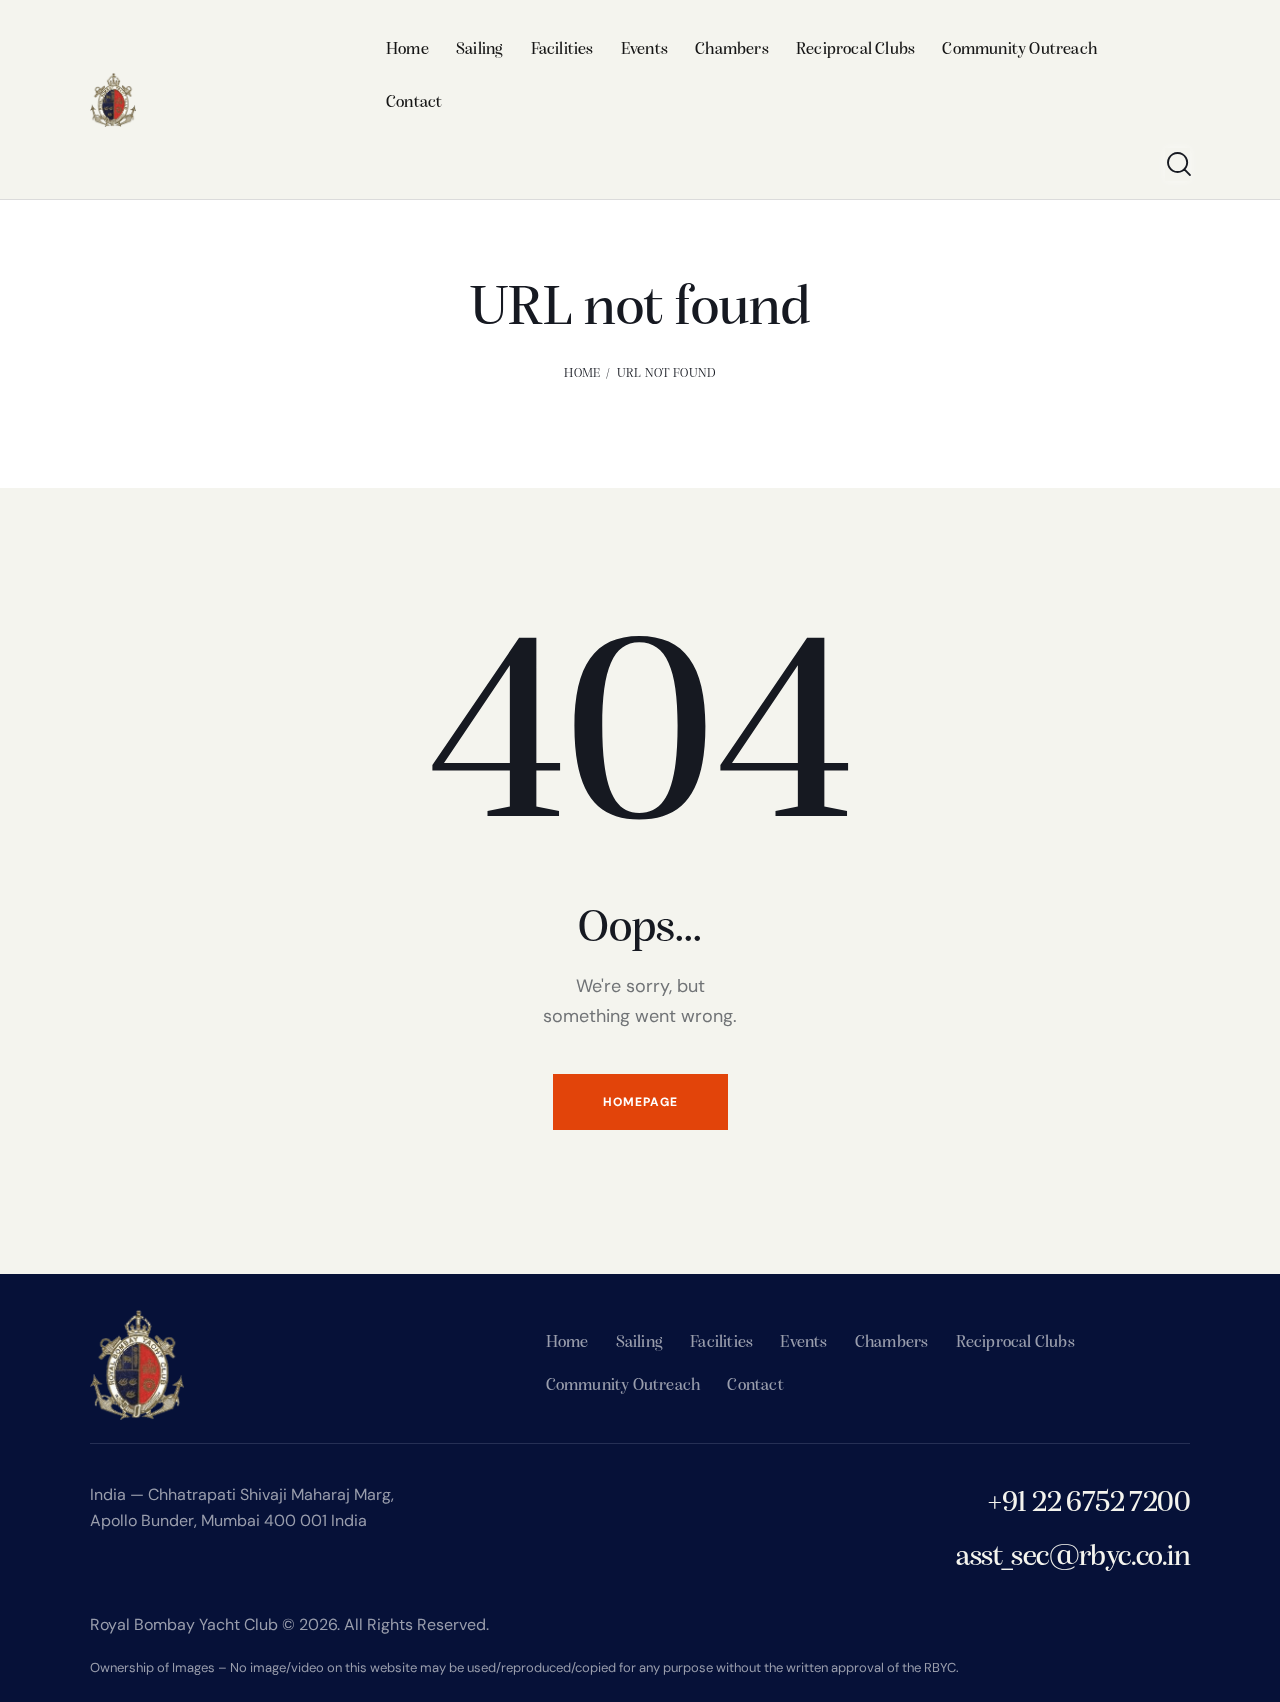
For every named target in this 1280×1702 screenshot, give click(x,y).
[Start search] (1177, 164)
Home (582, 373)
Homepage (640, 1102)
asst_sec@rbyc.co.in (1073, 1557)
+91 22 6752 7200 (1088, 1503)
